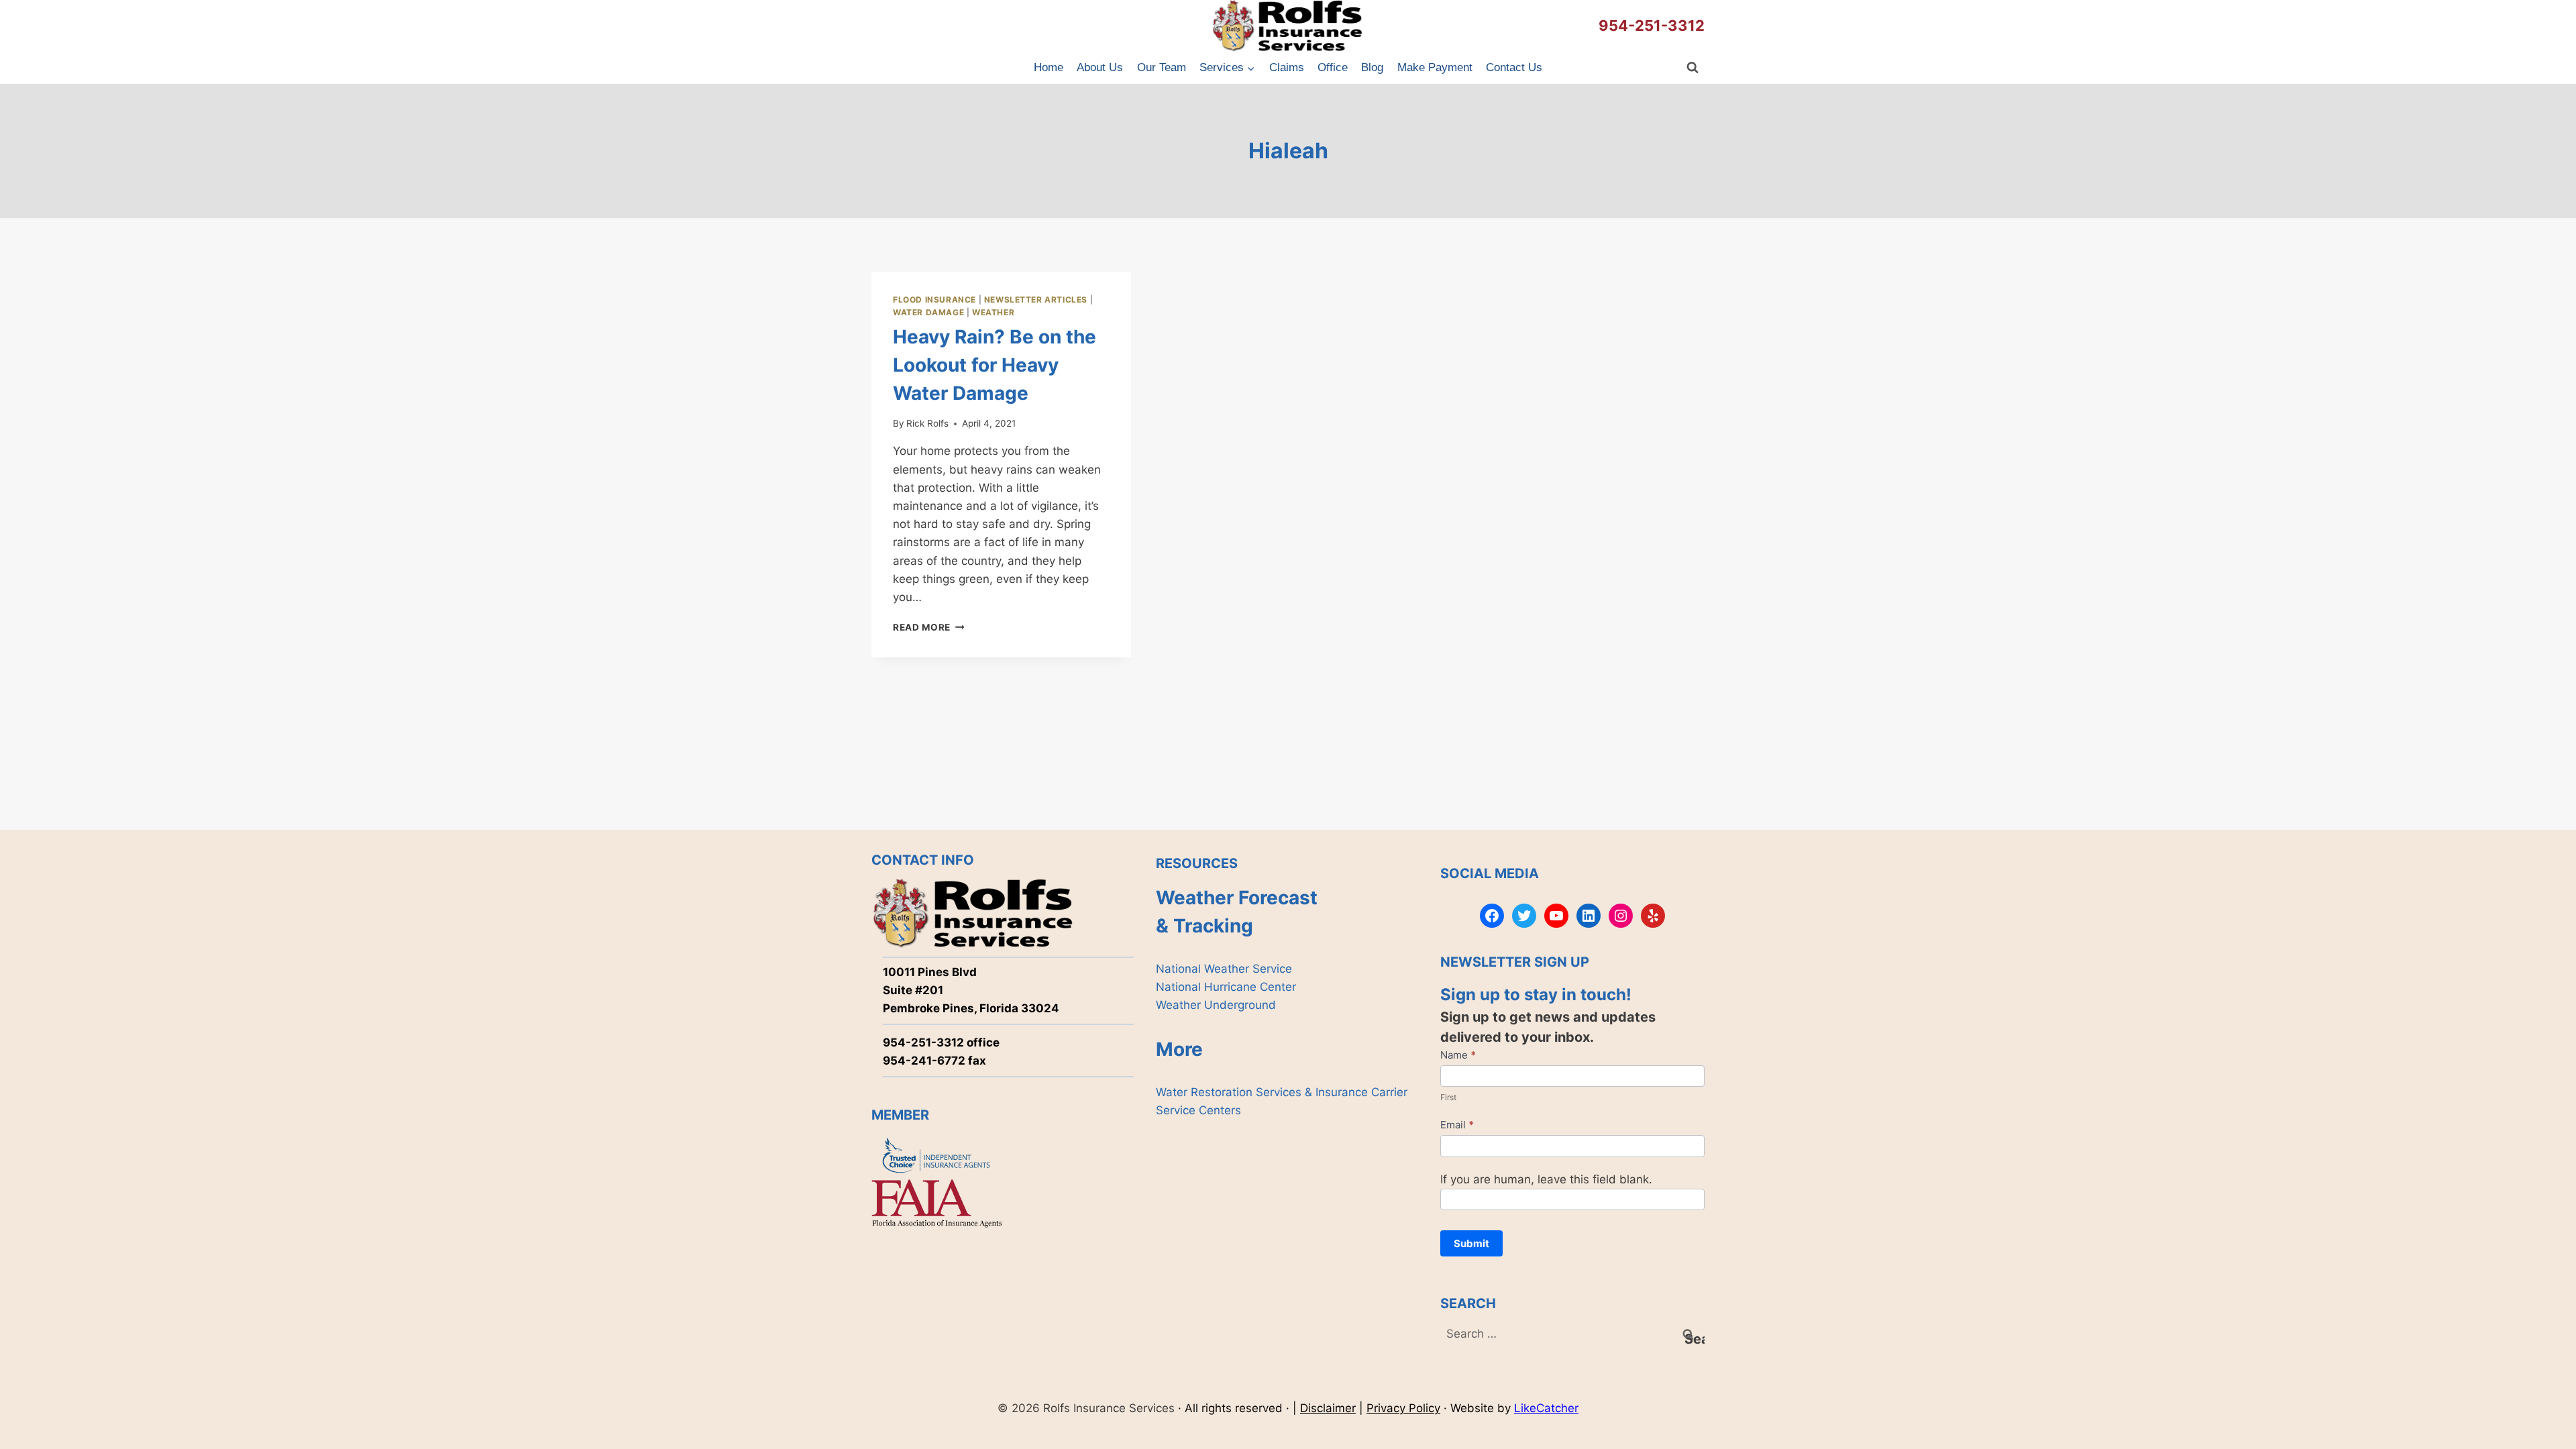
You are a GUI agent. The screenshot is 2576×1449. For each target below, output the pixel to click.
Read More (929, 627)
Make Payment (1435, 67)
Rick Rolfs (927, 423)
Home (1049, 67)
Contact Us (1514, 67)
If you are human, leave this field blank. (1546, 1179)
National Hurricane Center (1226, 987)
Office (1333, 67)
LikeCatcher (1546, 1408)
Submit (1471, 1243)
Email (1457, 1125)
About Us (1100, 67)
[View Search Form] (1693, 68)
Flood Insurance (934, 300)
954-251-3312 (1652, 25)
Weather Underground (1216, 1005)
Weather (993, 312)
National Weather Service (1224, 969)
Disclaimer (1328, 1408)
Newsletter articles (1036, 300)
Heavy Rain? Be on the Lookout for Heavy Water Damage (995, 365)
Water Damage (928, 312)
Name (1458, 1055)
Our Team (1162, 67)
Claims (1287, 67)
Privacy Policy (1403, 1408)
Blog (1372, 67)
